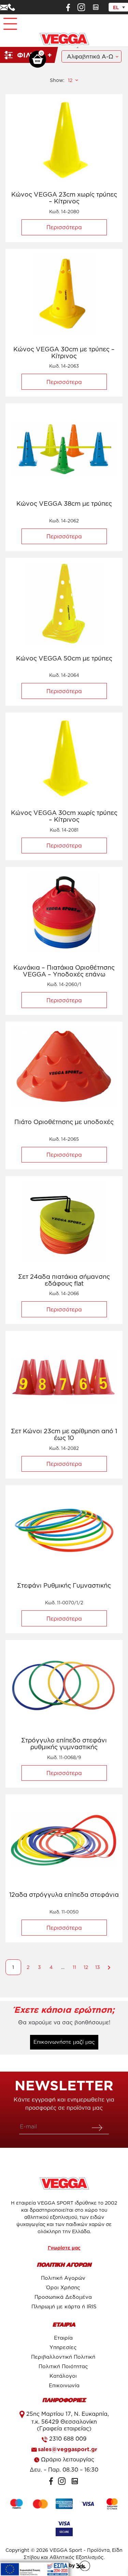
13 (98, 1967)
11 (74, 1967)
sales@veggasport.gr (68, 2449)
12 (86, 1967)
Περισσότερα (64, 227)
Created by (62, 2565)
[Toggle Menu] (9, 21)
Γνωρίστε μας (64, 2248)
